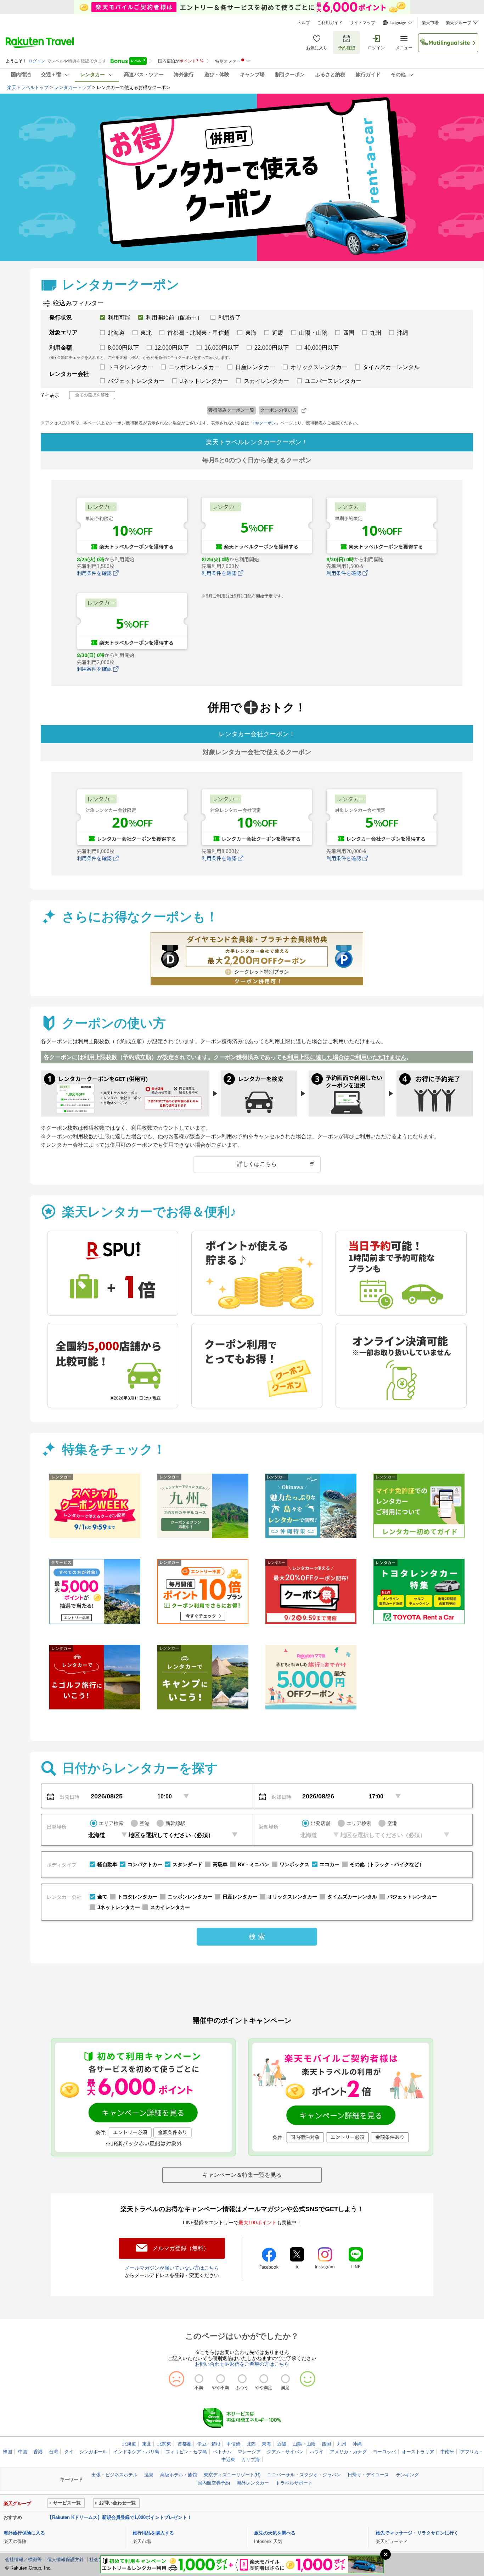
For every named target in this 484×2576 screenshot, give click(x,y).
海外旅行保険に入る (24, 2533)
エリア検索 (111, 1823)
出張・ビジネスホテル (114, 2475)
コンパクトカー (145, 1864)
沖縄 (357, 2444)
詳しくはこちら (257, 1164)
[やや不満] (221, 2379)
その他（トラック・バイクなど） (387, 1864)
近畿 (282, 2444)
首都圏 (184, 2444)
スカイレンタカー (170, 1907)
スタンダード (187, 1864)
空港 (145, 1823)
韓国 (7, 2452)
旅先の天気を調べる (275, 2533)
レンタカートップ (73, 87)
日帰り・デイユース (368, 2475)
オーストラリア (418, 2452)
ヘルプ (304, 23)
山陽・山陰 (304, 2444)
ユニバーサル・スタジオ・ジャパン (304, 2475)
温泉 (149, 2475)
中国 (23, 2452)
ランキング (407, 2475)
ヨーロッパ (384, 2452)
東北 (147, 2444)
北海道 (129, 2444)
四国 (326, 2444)
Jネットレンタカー (119, 1907)
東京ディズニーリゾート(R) (232, 2475)
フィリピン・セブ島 (186, 2452)
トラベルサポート (294, 2483)
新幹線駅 (175, 1823)
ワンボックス (294, 1864)
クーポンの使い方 (278, 410)
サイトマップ (362, 23)
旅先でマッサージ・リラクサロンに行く (417, 2533)
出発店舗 (321, 1823)
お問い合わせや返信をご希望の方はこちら (242, 2364)
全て (102, 1897)
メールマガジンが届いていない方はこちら (172, 2268)
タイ (69, 2452)
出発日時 (69, 1797)
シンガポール (93, 2452)
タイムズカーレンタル (352, 1897)
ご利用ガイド (330, 23)
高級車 (220, 1864)
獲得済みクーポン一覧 (231, 410)
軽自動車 (107, 1864)
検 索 (257, 1937)
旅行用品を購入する (153, 2533)
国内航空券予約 (214, 2483)
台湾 (54, 2452)
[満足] (285, 2379)
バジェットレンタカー (412, 1897)
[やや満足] (264, 2379)
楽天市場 (430, 23)
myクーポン (265, 423)
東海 (266, 2444)
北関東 (164, 2444)
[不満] (199, 2379)
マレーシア (249, 2452)
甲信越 (233, 2444)
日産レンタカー (240, 1897)
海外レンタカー (253, 2483)
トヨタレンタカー (137, 1897)
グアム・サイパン (285, 2452)
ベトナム (222, 2452)
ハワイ (317, 2452)
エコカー (330, 1864)
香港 (38, 2452)
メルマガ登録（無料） (181, 2248)
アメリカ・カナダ (348, 2452)
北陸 (251, 2444)
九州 (342, 2444)
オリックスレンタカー (292, 1897)
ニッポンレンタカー (190, 1897)
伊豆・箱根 (209, 2444)
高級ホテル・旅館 (179, 2475)
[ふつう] (242, 2379)
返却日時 (281, 1797)
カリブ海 (251, 2460)
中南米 (447, 2452)
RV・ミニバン (254, 1864)
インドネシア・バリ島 (136, 2452)
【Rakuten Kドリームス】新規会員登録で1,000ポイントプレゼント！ (120, 2517)
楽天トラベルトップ (28, 87)
